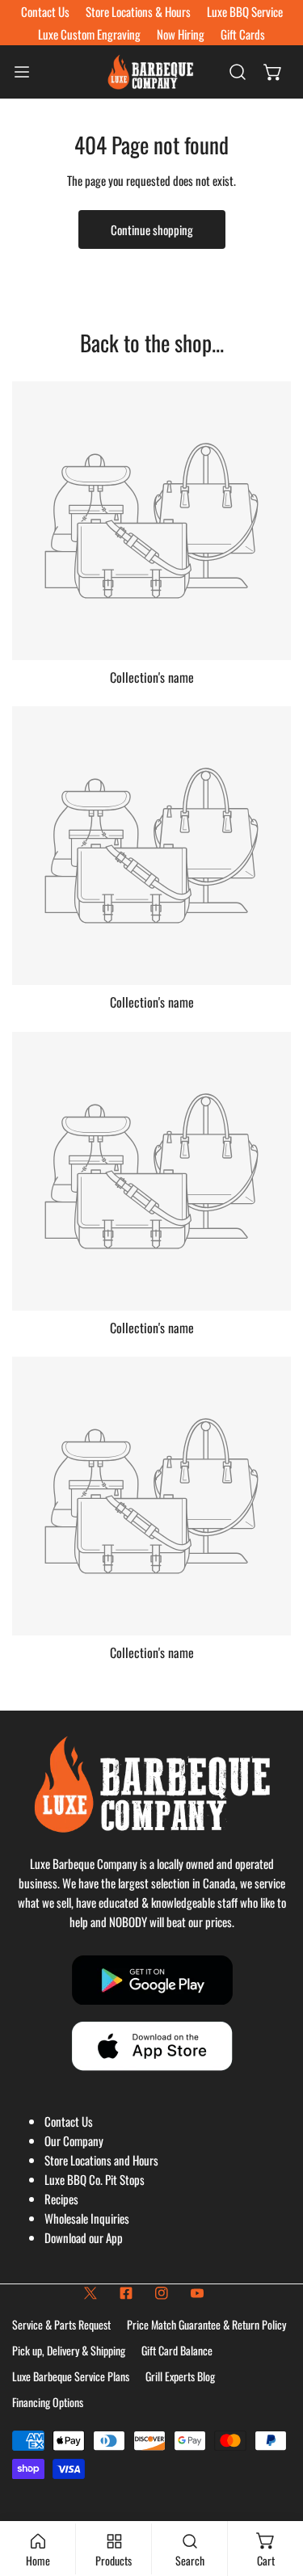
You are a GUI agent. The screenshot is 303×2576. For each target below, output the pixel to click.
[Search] (238, 72)
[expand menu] (22, 72)
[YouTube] (197, 2293)
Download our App (84, 2237)
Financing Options (48, 2402)
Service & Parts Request (61, 2324)
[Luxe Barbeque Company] (150, 72)
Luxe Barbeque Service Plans (71, 2376)
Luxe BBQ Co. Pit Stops (95, 2179)
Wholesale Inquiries (87, 2218)
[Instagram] (162, 2293)
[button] (273, 72)
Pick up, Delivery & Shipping (69, 2350)
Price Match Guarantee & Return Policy (206, 2324)
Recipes (61, 2199)
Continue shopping (152, 229)
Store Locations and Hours (101, 2160)
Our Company (74, 2140)
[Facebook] (126, 2293)
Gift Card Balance (177, 2350)
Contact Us (69, 2121)
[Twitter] (90, 2293)
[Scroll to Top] (274, 2490)
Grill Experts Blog (180, 2376)
